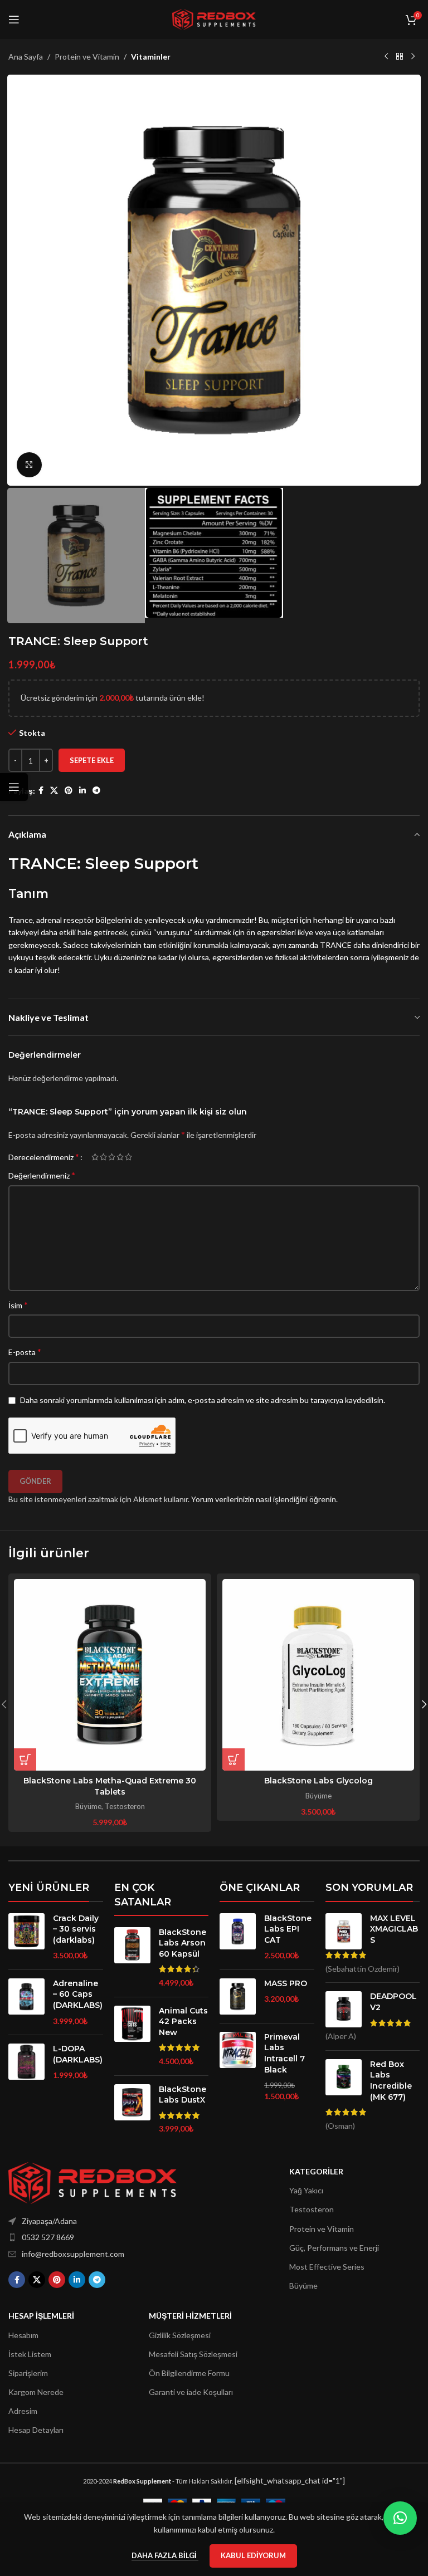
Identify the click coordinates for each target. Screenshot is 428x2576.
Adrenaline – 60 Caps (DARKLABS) (78, 1994)
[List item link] (93, 2237)
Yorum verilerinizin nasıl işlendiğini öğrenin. (264, 1499)
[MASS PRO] (238, 1996)
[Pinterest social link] (69, 791)
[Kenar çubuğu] (14, 787)
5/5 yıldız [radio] (128, 1157)
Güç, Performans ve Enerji (334, 2248)
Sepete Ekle (92, 760)
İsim (18, 1305)
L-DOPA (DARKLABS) (78, 2054)
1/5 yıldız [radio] (95, 1157)
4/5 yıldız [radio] (120, 1157)
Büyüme (88, 1806)
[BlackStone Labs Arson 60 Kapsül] (132, 1958)
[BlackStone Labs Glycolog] (318, 1675)
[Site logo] (214, 19)
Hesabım (23, 2335)
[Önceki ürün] (386, 57)
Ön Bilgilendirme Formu (189, 2373)
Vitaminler (151, 57)
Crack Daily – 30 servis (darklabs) (76, 1929)
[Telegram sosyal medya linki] (96, 791)
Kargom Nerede (36, 2392)
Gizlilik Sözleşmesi (180, 2335)
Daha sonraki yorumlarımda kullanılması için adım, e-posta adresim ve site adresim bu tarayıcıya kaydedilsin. (203, 1400)
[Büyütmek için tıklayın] (29, 465)
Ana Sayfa (26, 57)
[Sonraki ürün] (413, 57)
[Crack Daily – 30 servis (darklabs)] (26, 1937)
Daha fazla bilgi (165, 2555)
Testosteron (125, 1806)
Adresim (23, 2411)
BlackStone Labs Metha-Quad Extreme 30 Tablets (110, 1786)
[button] (20, 280)
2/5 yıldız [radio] (103, 1157)
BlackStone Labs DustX (183, 2095)
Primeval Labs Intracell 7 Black (284, 2053)
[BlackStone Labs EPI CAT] (238, 1937)
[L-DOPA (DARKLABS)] (26, 2062)
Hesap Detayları (36, 2430)
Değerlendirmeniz (42, 1175)
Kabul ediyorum (253, 2555)
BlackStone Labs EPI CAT (288, 1929)
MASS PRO (286, 1983)
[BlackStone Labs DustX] (132, 2109)
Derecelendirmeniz (44, 1157)
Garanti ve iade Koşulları (191, 2392)
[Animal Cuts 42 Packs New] (132, 2036)
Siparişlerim (28, 2373)
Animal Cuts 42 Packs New (183, 2022)
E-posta (25, 1351)
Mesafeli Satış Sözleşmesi (193, 2354)
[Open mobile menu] (14, 19)
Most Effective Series (327, 2267)
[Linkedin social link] (82, 791)
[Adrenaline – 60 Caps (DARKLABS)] (26, 2002)
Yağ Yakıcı (306, 2190)
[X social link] (54, 791)
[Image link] (93, 2182)
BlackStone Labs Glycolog (318, 1781)
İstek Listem (30, 2354)
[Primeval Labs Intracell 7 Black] (238, 2067)
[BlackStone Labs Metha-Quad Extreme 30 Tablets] (110, 1675)
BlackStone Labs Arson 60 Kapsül (183, 1943)
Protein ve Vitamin (87, 57)
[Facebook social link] (41, 791)
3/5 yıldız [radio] (112, 1157)
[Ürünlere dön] (400, 57)
